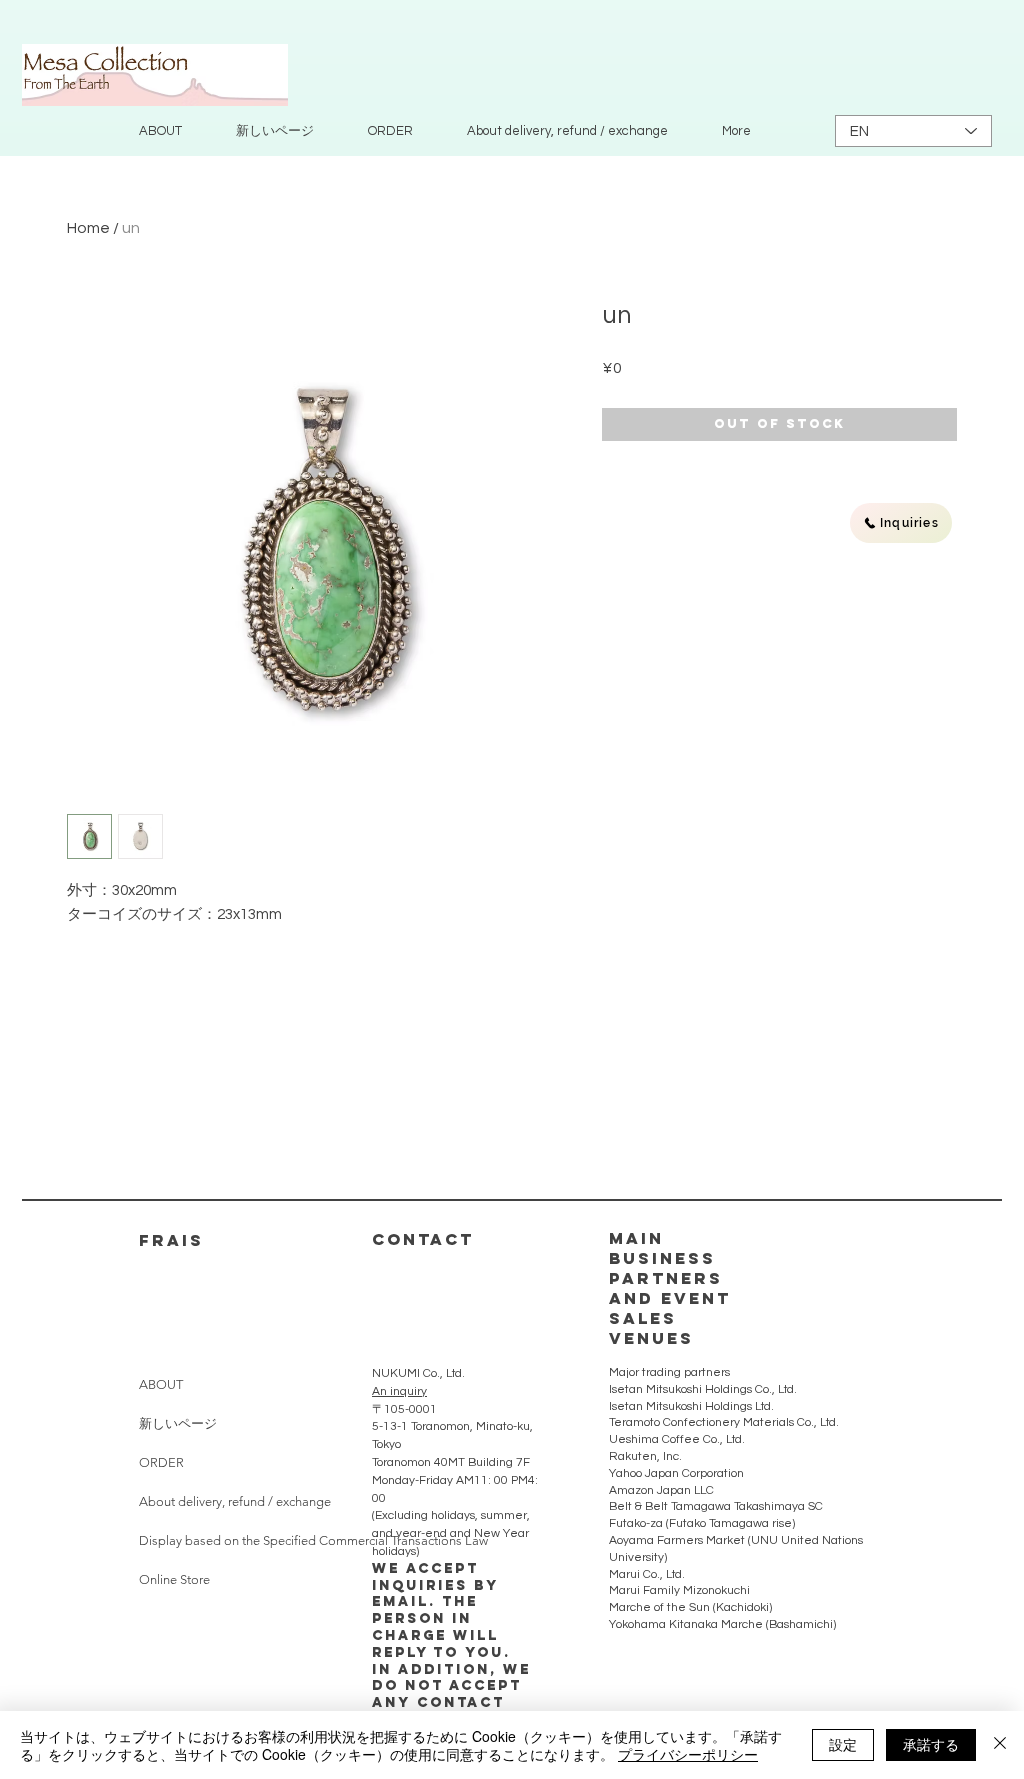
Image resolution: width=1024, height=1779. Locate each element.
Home (88, 228)
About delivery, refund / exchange (223, 1501)
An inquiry (399, 1391)
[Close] (1000, 1745)
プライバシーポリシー (688, 1754)
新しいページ (178, 1423)
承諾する (931, 1744)
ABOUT (161, 1384)
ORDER (161, 1462)
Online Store (174, 1579)
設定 (843, 1744)
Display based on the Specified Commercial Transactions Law (223, 1540)
